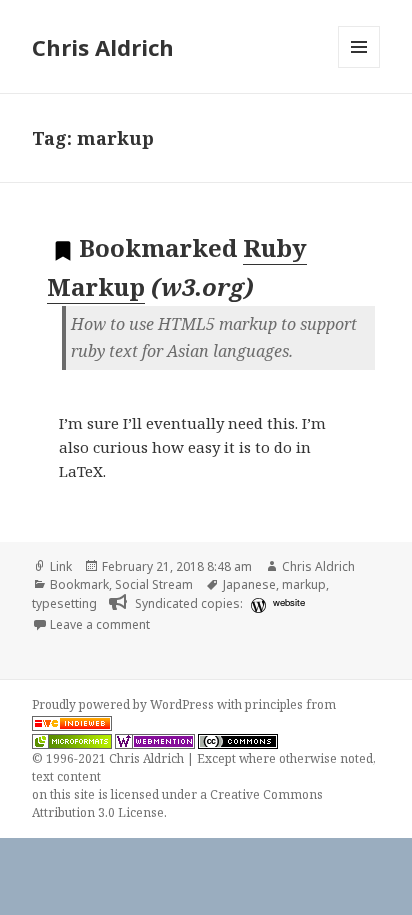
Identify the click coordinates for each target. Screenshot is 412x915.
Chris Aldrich (103, 47)
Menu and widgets (359, 67)
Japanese (249, 584)
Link (61, 566)
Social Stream (154, 584)
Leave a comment (100, 624)
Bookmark (79, 584)
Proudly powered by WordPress (124, 704)
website (289, 602)
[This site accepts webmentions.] (155, 741)
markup (304, 584)
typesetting (64, 603)
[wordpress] (256, 604)
